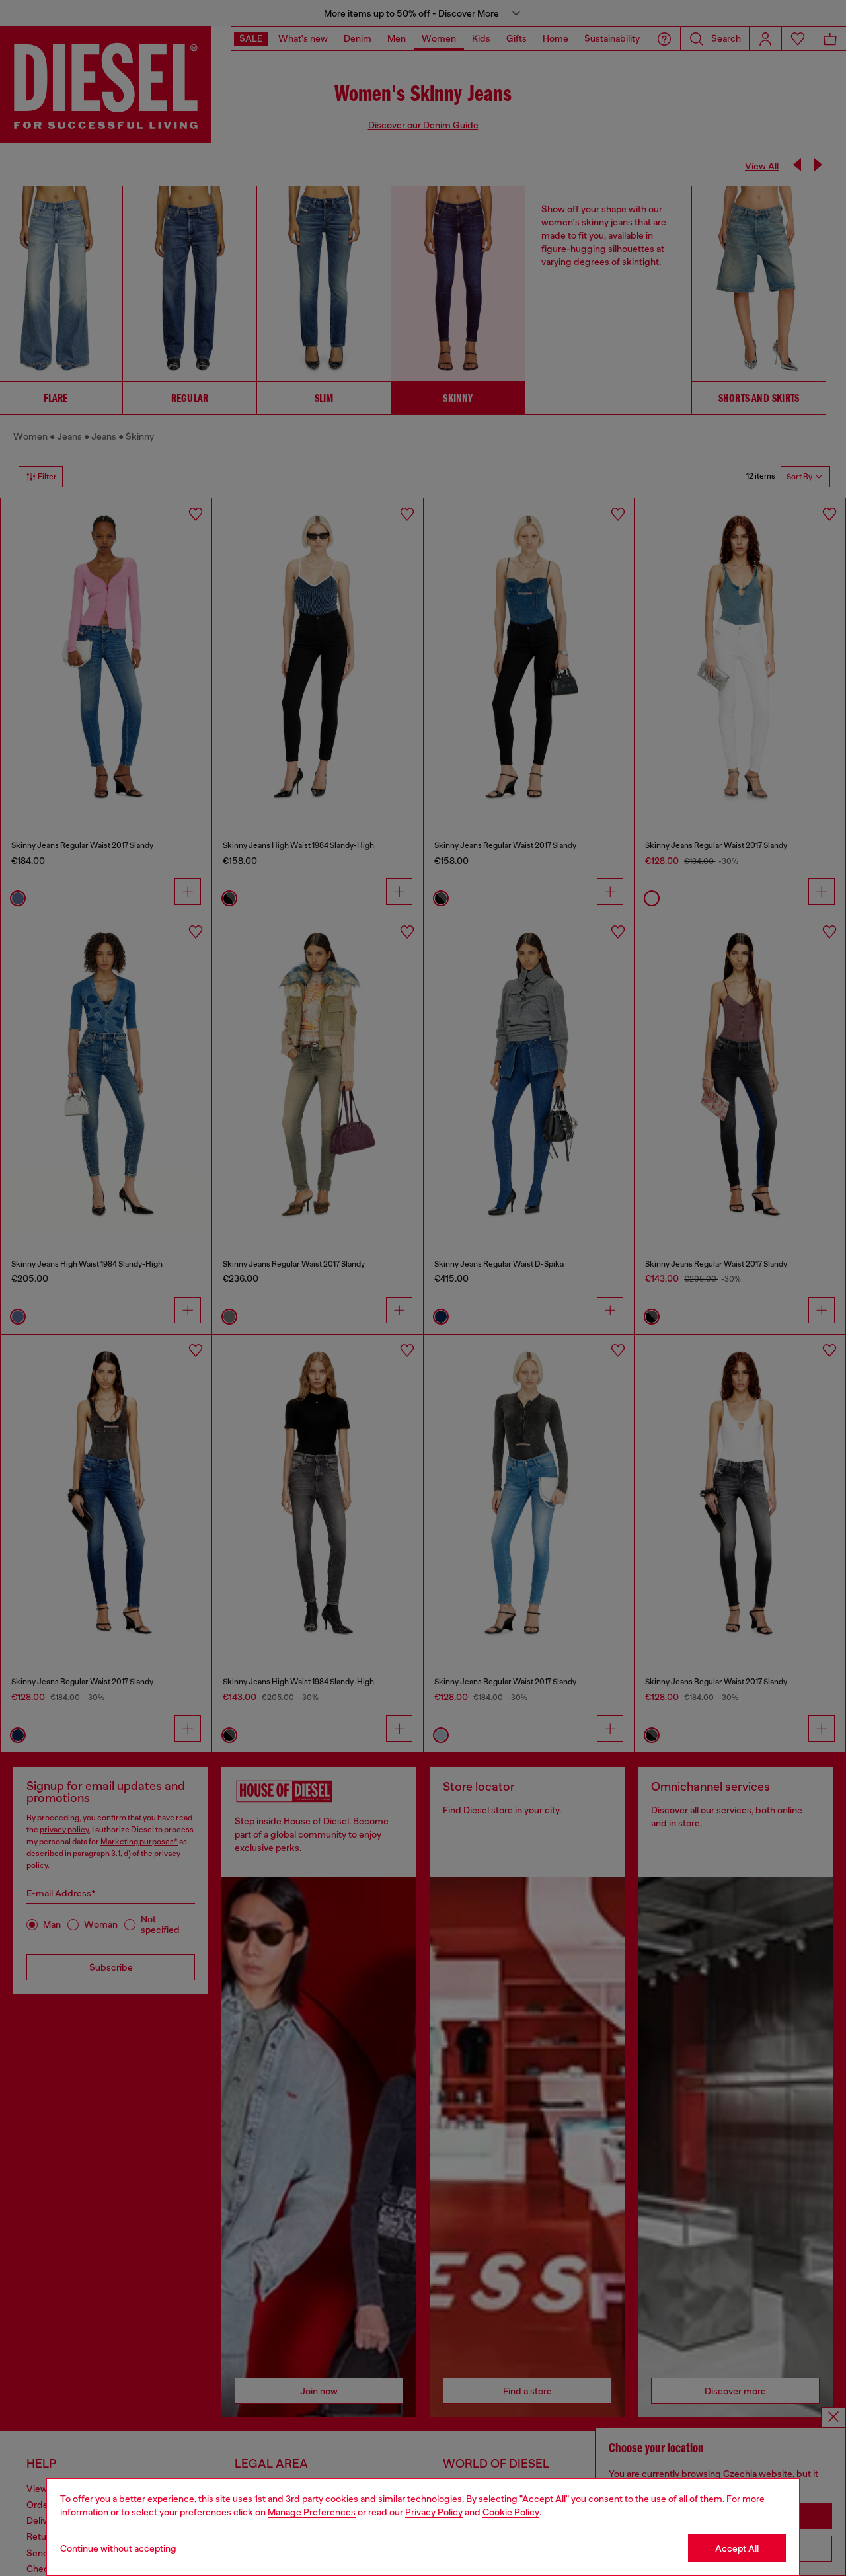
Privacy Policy (434, 2512)
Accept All (737, 2548)
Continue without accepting (118, 2548)
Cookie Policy (511, 2512)
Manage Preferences (312, 2512)
